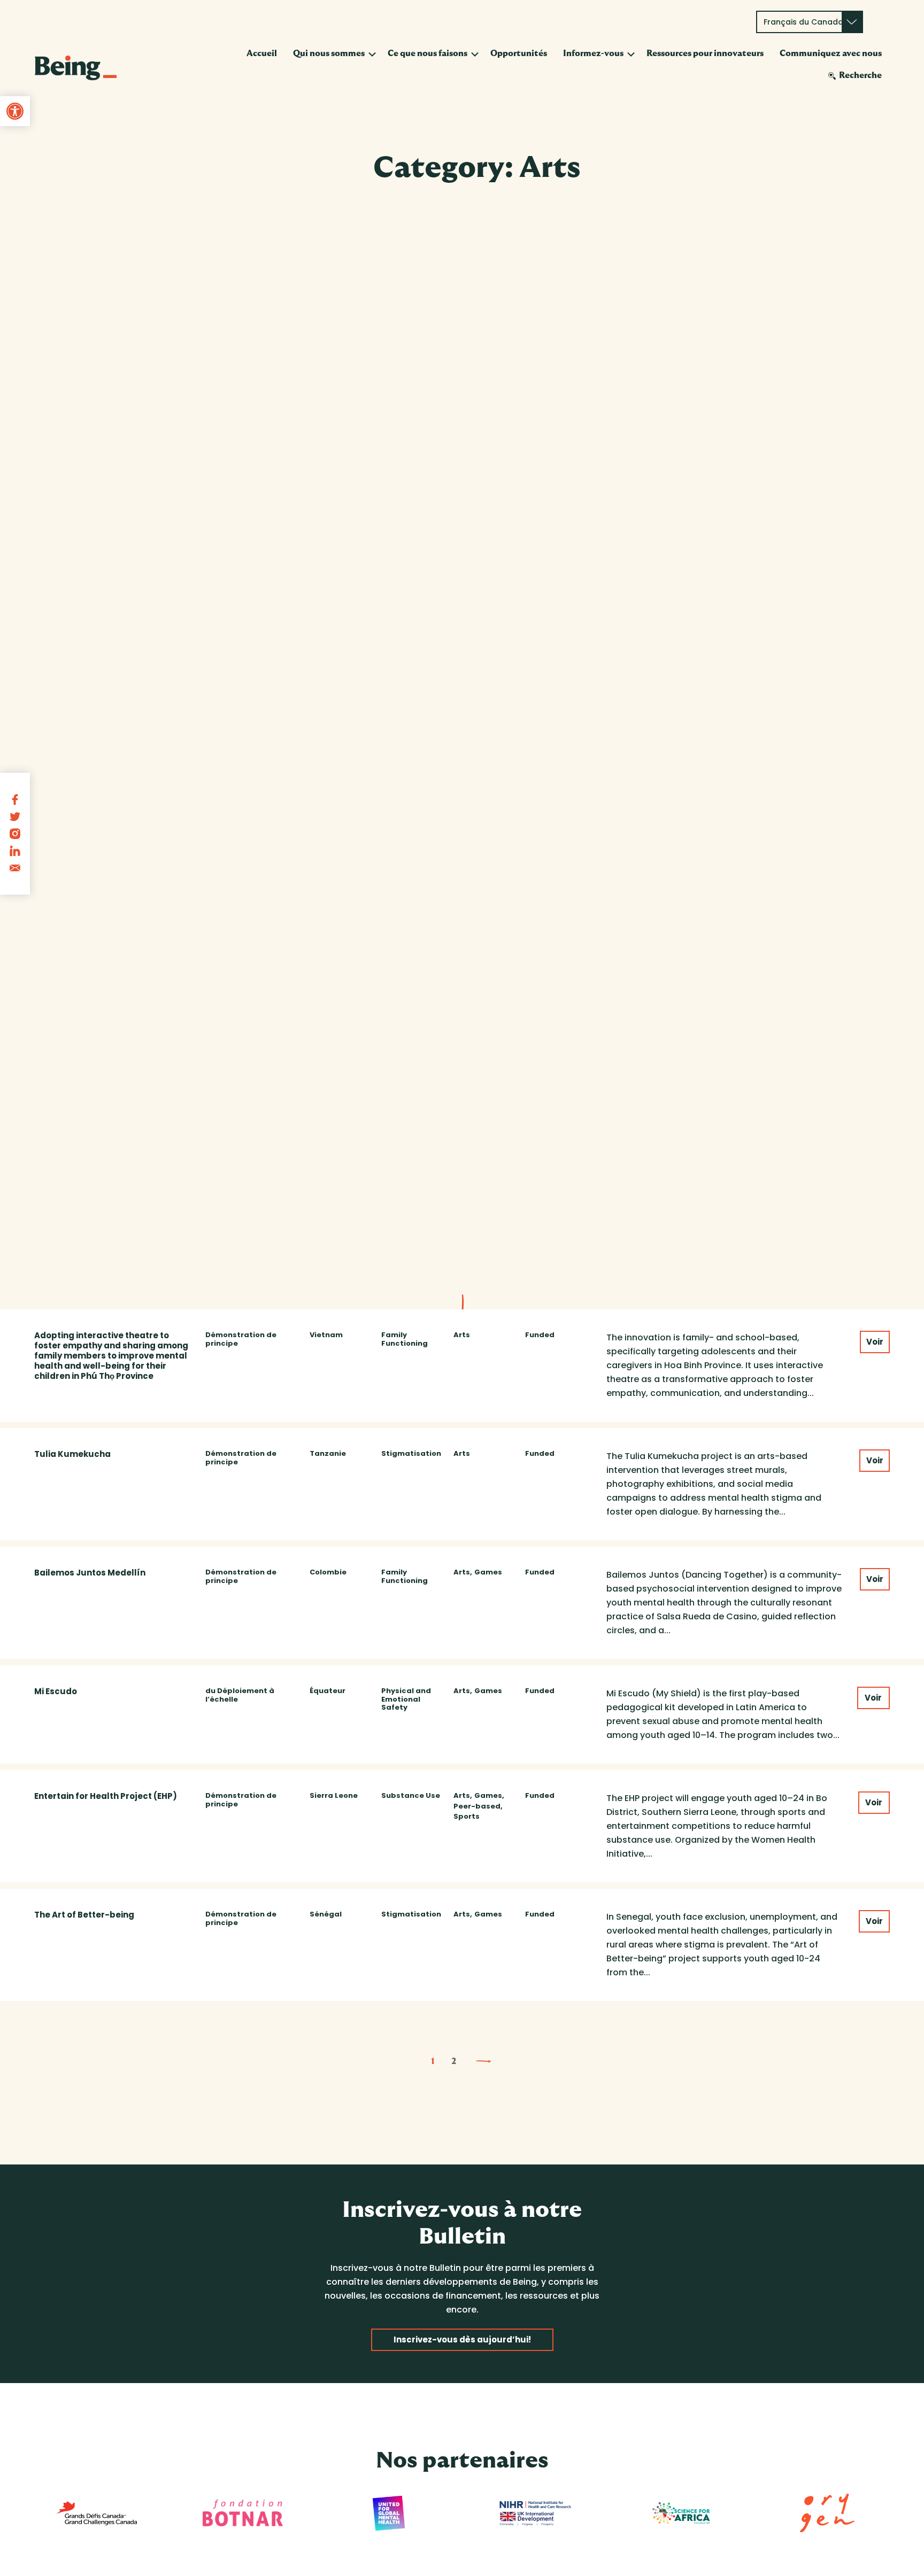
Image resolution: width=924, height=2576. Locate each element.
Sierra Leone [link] (334, 1796)
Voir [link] (875, 1342)
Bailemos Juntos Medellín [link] (90, 1573)
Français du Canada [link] (803, 22)
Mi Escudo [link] (56, 1691)
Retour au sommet (858, 2554)
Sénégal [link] (326, 1914)
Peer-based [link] (477, 1806)
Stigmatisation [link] (411, 1454)
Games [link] (488, 1572)
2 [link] (454, 2061)
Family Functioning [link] (405, 1339)
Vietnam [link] (326, 1335)
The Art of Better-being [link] (84, 1915)
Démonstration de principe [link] (241, 1339)
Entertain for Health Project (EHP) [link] (106, 1796)
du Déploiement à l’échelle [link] (240, 1695)
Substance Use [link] (411, 1796)
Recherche (860, 75)
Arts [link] (462, 1335)
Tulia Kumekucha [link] (72, 1454)
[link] (15, 111)
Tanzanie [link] (328, 1454)
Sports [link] (467, 1817)
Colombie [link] (328, 1572)
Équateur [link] (328, 1691)
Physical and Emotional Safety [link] (406, 1699)
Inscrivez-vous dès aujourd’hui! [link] (462, 2340)
